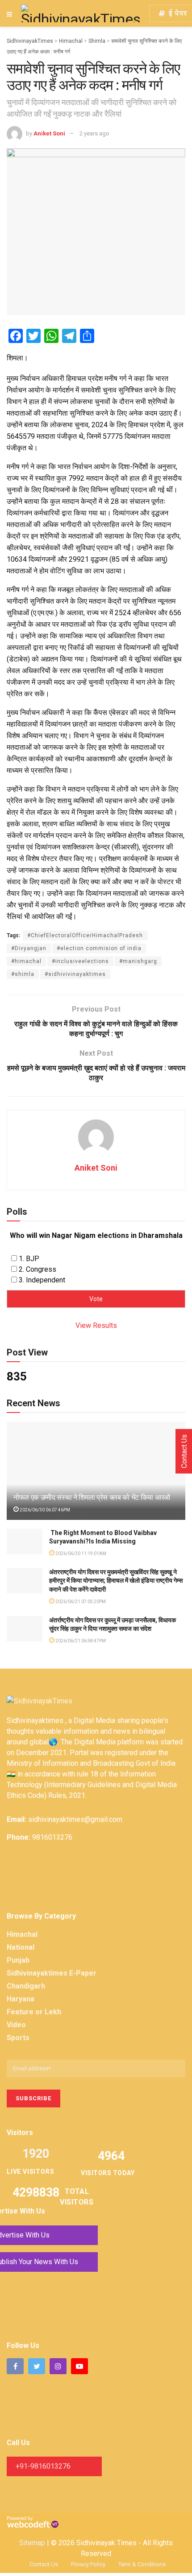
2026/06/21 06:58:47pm (80, 1641)
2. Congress (38, 1269)
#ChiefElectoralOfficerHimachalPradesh (85, 935)
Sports (18, 2038)
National (21, 1947)
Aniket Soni (49, 133)
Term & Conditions (142, 2564)
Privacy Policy (88, 2564)
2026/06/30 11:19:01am (80, 1553)
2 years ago (94, 133)
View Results (96, 1325)
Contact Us (44, 2564)
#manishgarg (138, 961)
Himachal (22, 1934)
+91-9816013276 (43, 2466)
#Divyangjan (29, 948)
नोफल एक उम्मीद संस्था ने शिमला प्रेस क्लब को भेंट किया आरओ (92, 1497)
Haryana (21, 1999)
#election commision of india (99, 948)
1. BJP (29, 1259)
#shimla (23, 974)
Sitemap (32, 2543)
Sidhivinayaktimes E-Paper (52, 1973)
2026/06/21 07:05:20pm (80, 1602)
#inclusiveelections (80, 961)
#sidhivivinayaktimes (75, 974)
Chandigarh (26, 1986)
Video (16, 2025)
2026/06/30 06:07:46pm (44, 1510)
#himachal (26, 961)
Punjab (18, 1960)
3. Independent (42, 1280)
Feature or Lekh (34, 2012)
